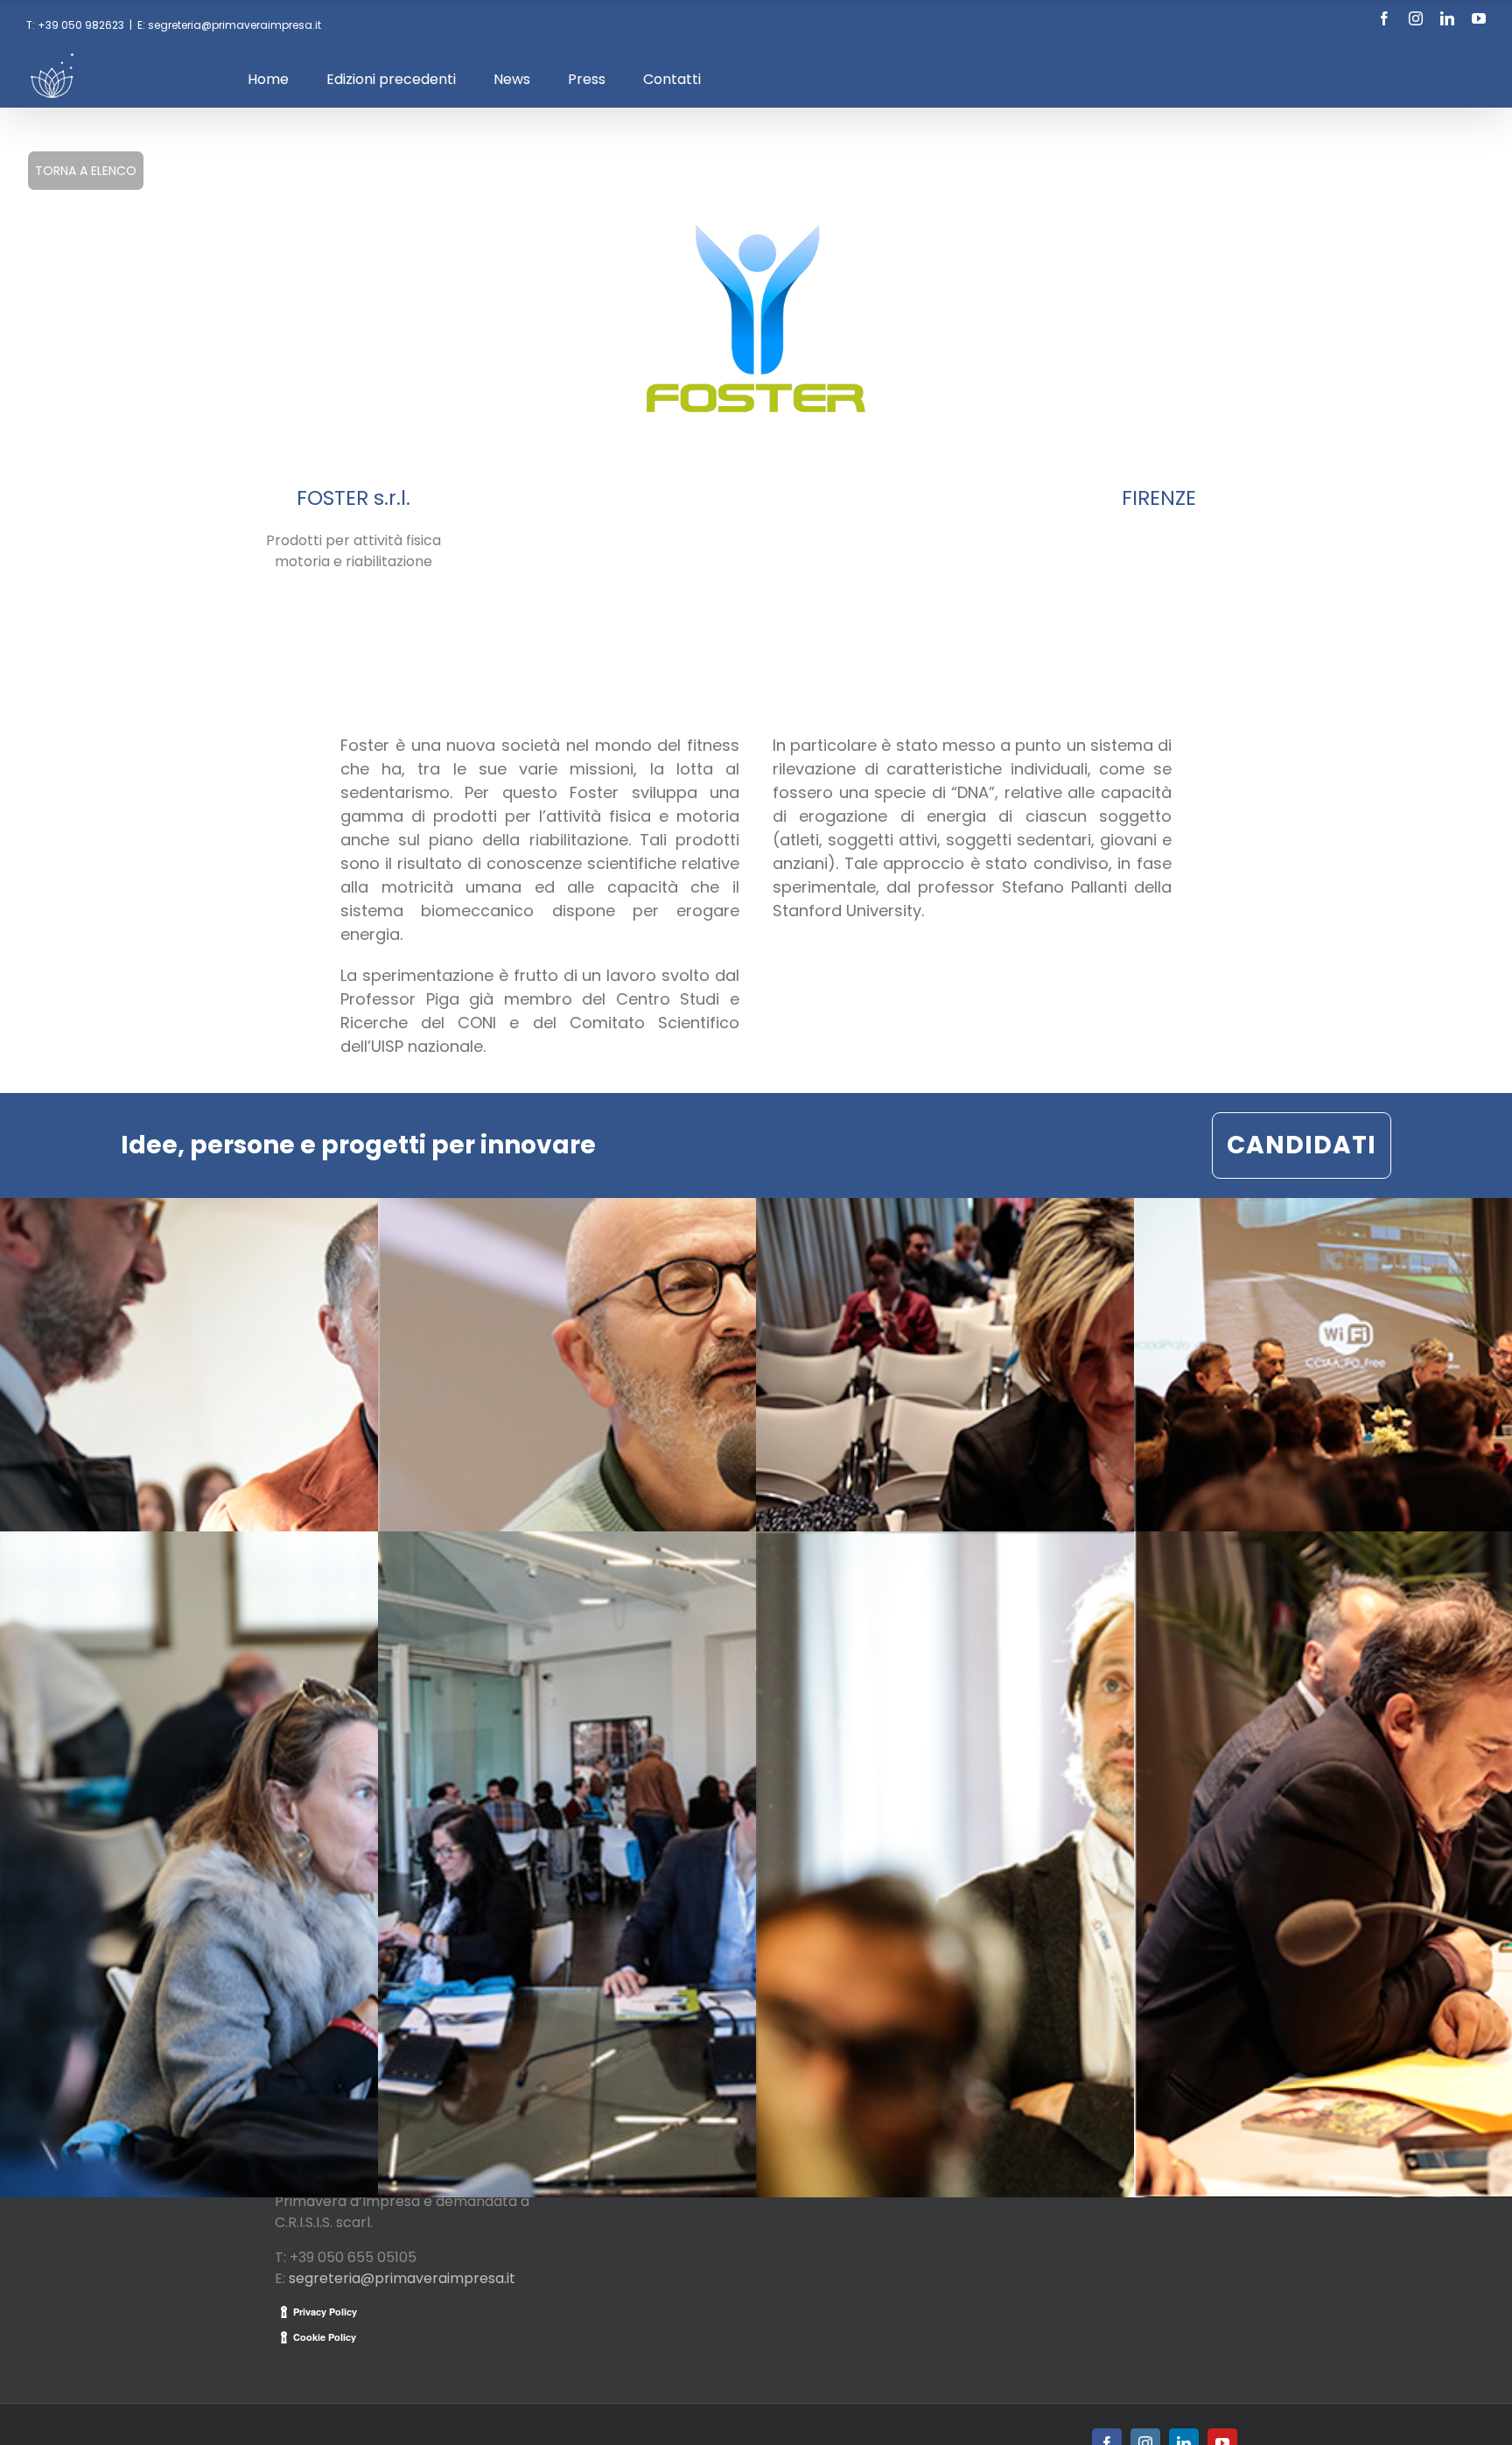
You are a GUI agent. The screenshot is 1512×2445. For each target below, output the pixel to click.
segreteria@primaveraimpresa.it (402, 2278)
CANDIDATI (1302, 1145)
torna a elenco (86, 171)
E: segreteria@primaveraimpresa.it (229, 25)
